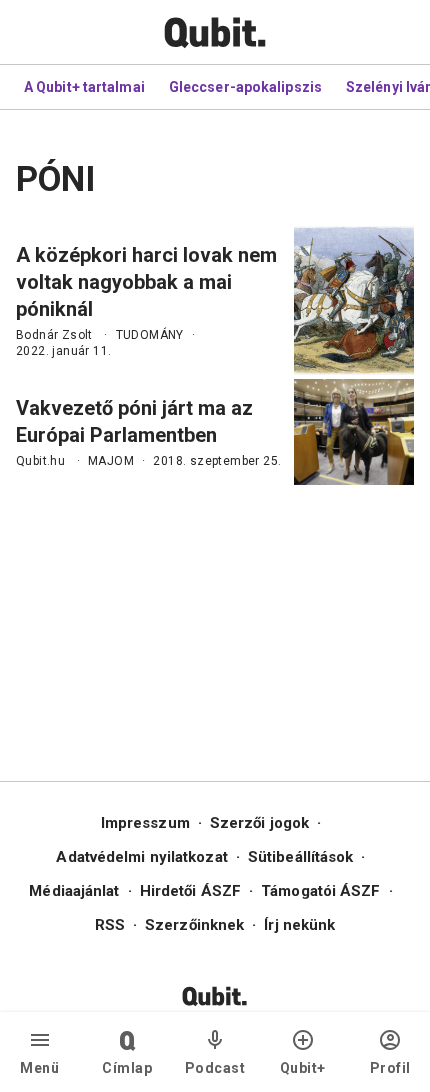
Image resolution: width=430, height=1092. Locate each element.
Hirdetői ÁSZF (190, 891)
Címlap (127, 1068)
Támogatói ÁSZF (320, 891)
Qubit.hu (40, 461)
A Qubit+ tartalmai (84, 87)
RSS (110, 925)
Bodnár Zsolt (54, 335)
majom (111, 461)
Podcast (215, 1068)
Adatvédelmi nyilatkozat (141, 857)
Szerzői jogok (259, 823)
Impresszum (145, 823)
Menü (39, 1068)
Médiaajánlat (74, 891)
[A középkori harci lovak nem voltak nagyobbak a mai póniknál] (354, 300)
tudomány (150, 335)
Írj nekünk (299, 925)
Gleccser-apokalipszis (245, 87)
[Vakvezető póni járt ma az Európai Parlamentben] (354, 432)
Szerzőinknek (194, 925)
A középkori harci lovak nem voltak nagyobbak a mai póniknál (146, 282)
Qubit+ (303, 1068)
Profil (390, 1068)
